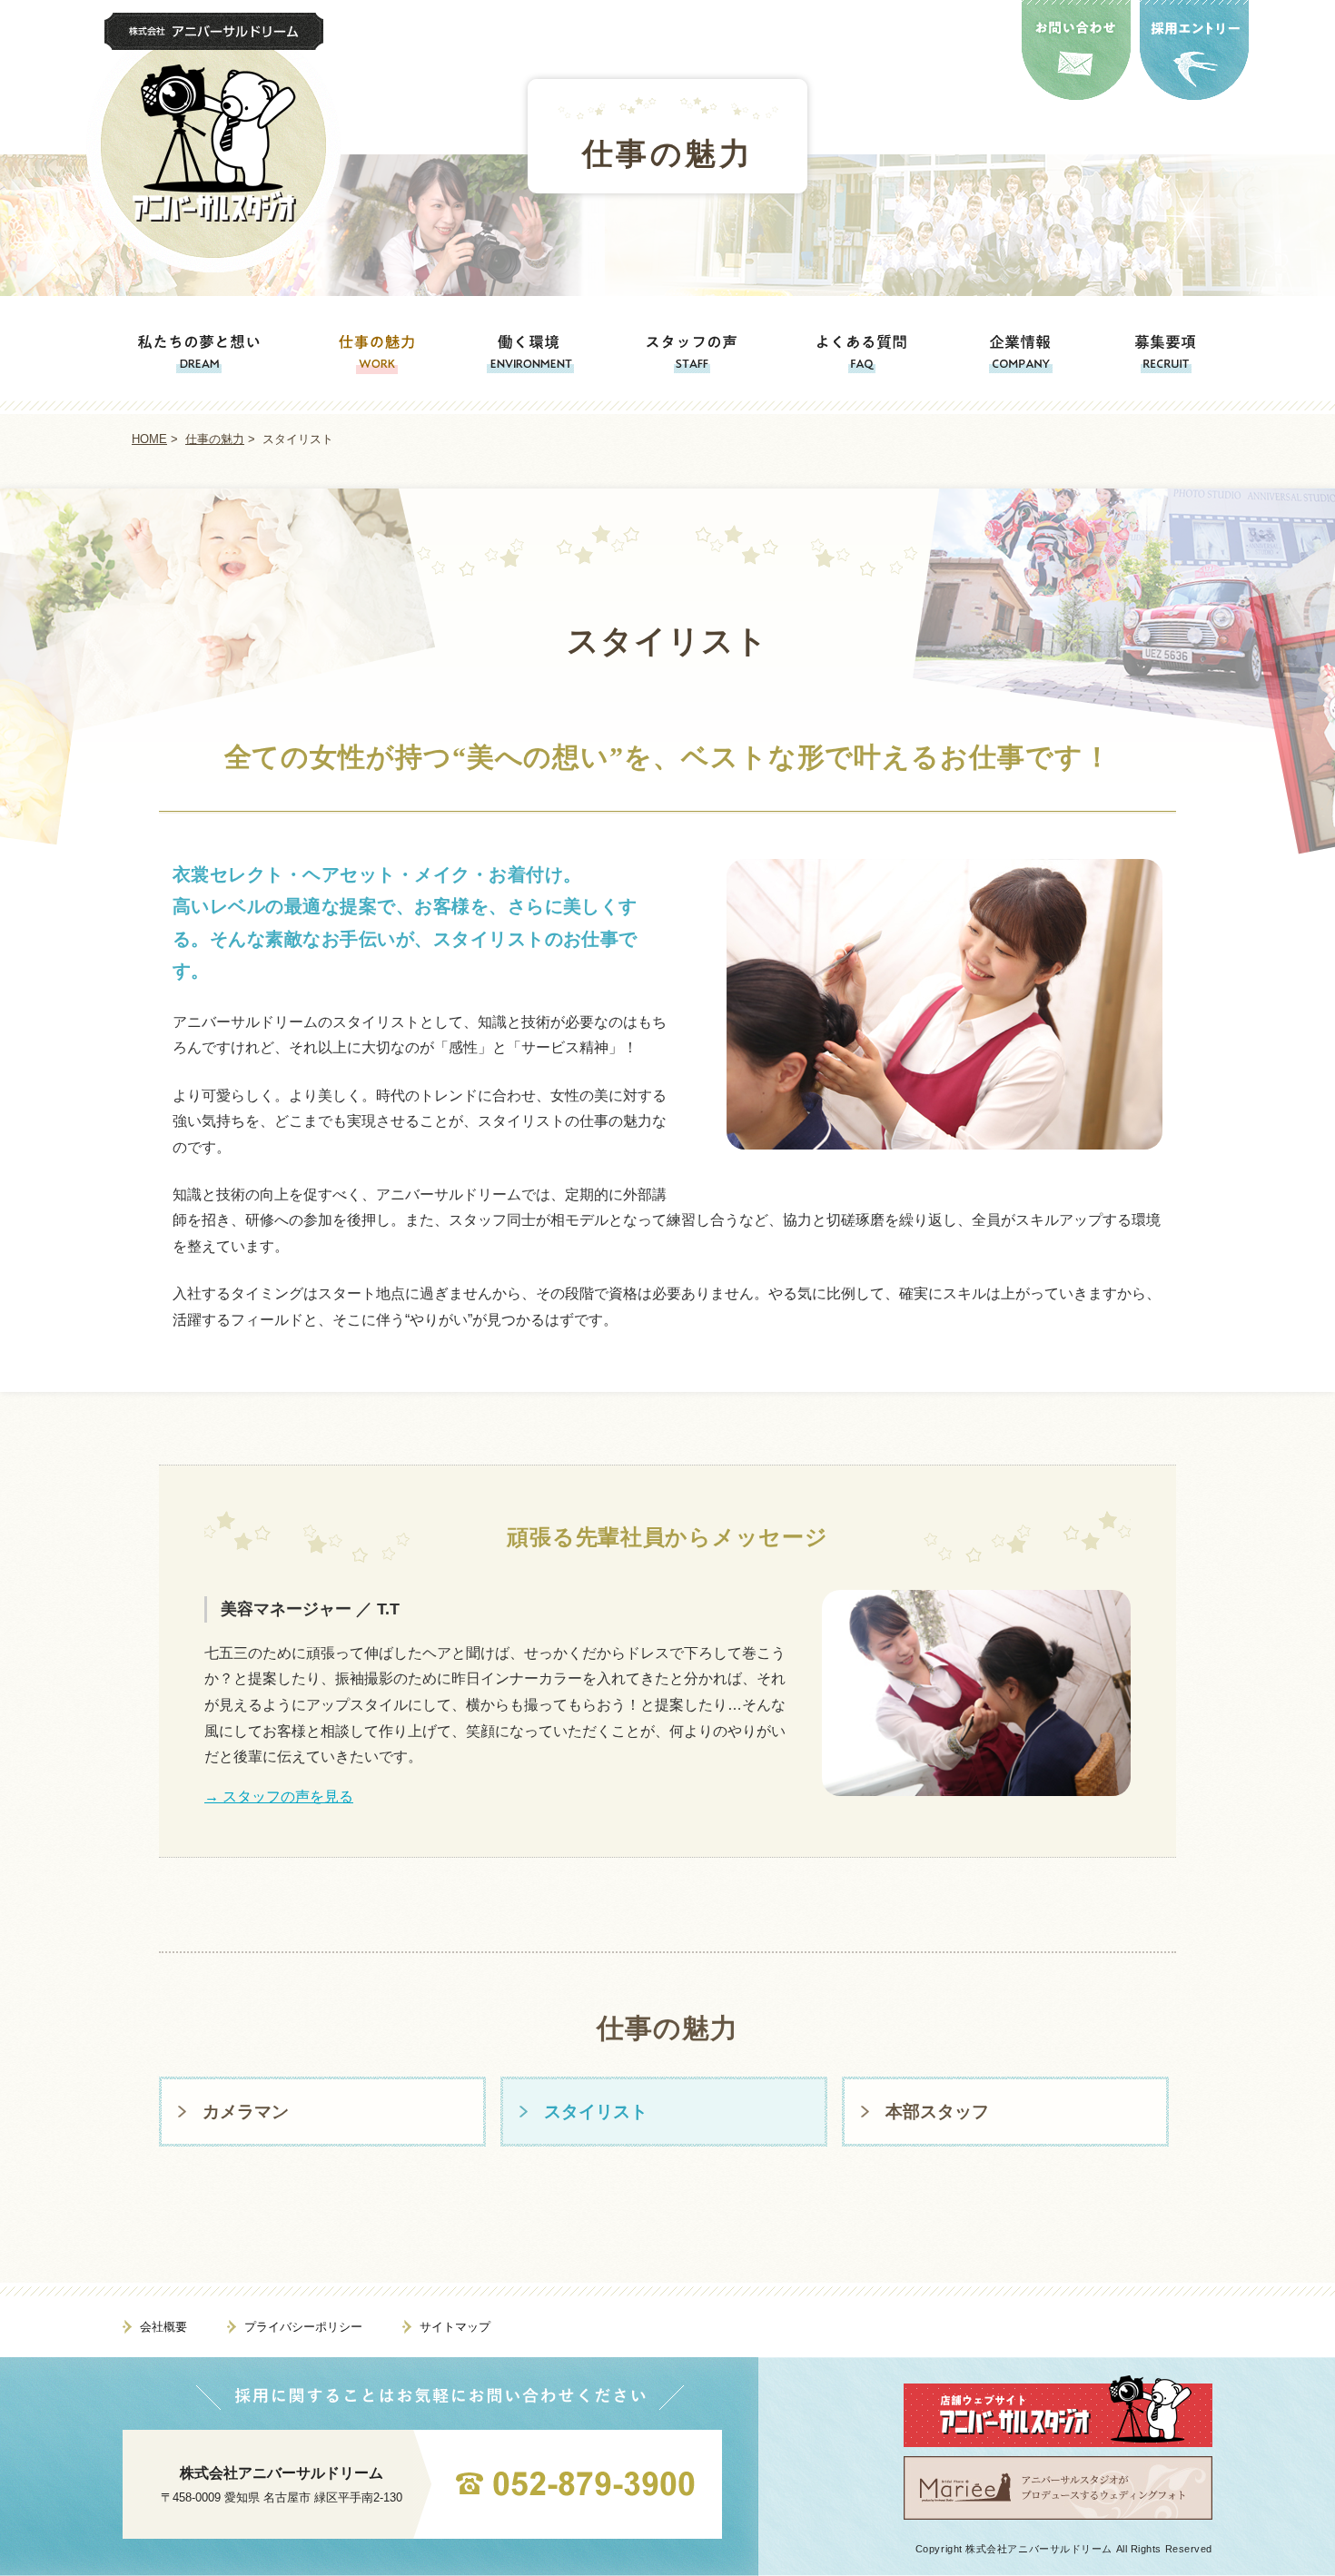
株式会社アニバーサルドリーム (282, 2473)
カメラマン (246, 2112)
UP (1284, 2525)
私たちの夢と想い (193, 353)
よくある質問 (863, 353)
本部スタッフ (937, 2112)
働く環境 (532, 353)
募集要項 (1171, 353)
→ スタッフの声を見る (279, 1796)
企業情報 (1021, 353)
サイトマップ (455, 2327)
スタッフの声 (694, 353)
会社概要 (163, 2327)
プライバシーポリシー (303, 2327)
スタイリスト (596, 2112)
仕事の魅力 (667, 152)
